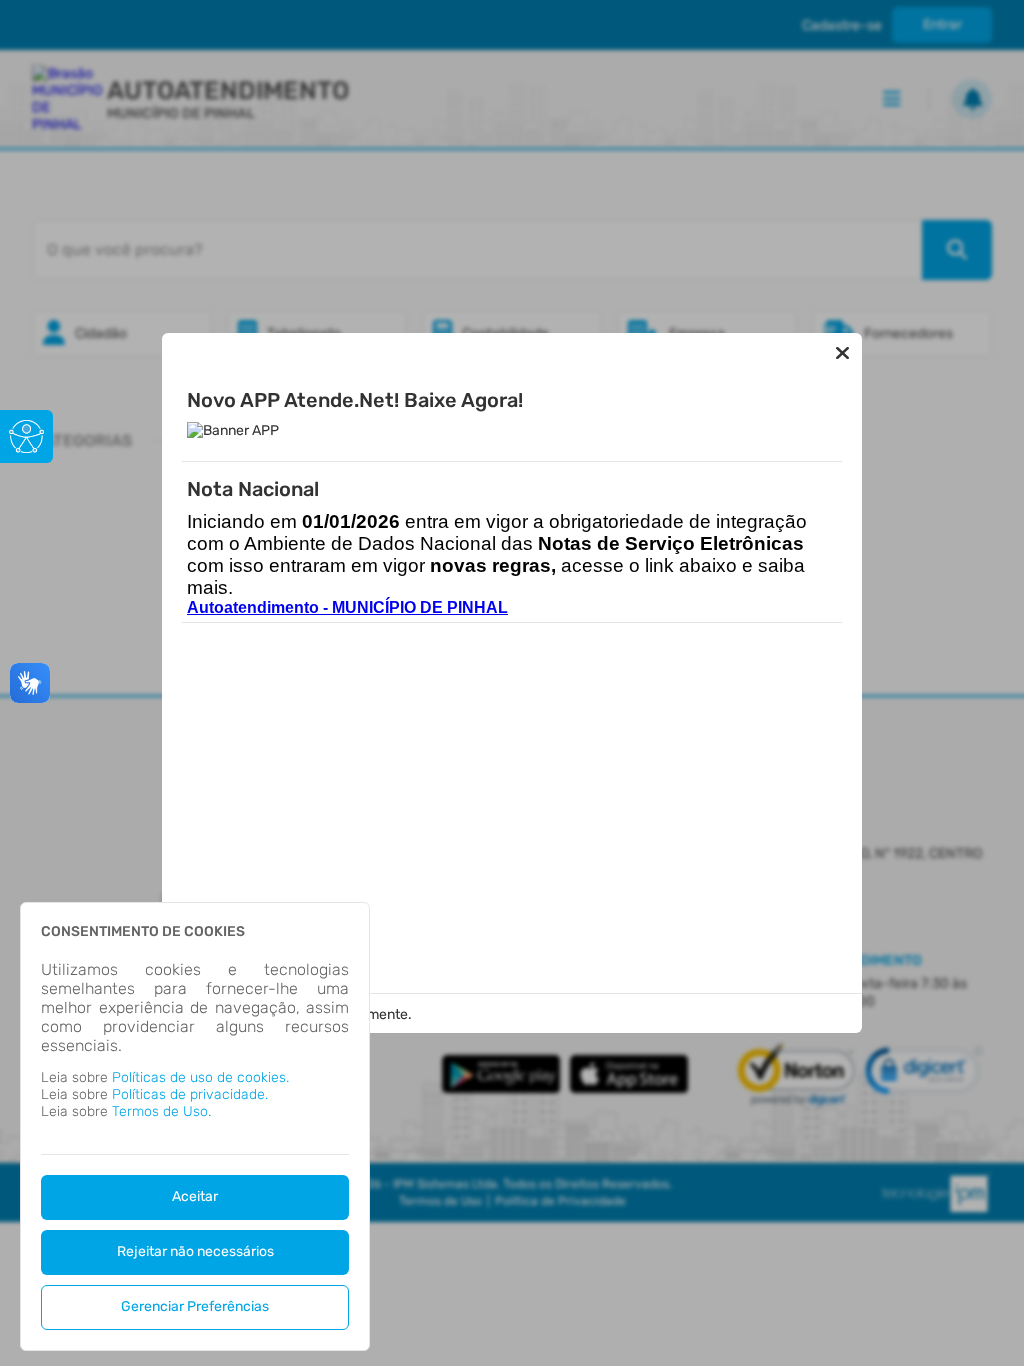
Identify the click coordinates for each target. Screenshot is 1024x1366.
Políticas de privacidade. (190, 1094)
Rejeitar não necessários (195, 1251)
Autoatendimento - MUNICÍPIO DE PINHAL (347, 607)
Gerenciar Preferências (195, 1306)
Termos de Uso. (161, 1111)
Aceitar (195, 1196)
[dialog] (195, 1126)
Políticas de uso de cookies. (200, 1077)
